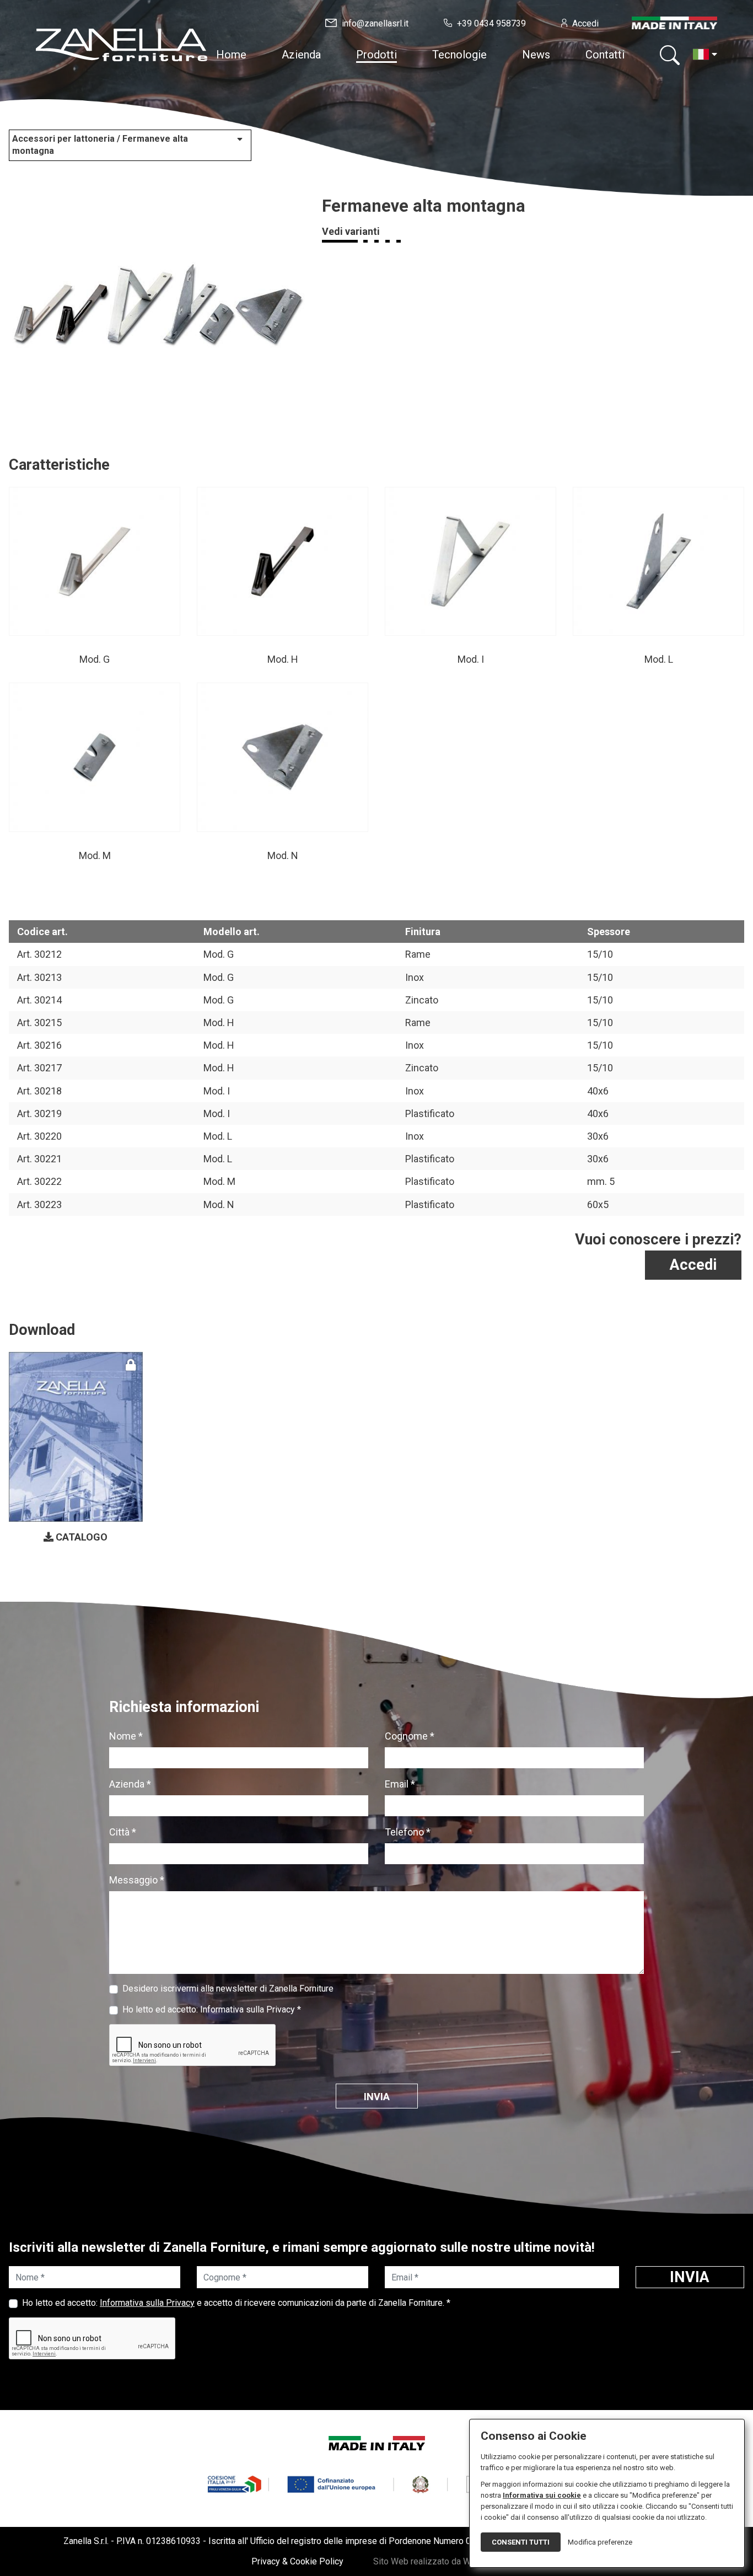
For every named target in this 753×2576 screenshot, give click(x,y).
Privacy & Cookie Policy (297, 2561)
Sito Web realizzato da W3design (438, 2561)
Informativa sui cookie (542, 2495)
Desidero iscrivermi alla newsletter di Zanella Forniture (228, 1989)
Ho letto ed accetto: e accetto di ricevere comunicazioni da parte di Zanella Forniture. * (236, 2303)
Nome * (126, 1736)
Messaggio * (137, 1880)
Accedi (693, 1265)
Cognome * (410, 1736)
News (536, 55)
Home (231, 55)
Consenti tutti (521, 2542)
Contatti (605, 55)
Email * (400, 1784)
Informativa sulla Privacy (248, 2009)
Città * (123, 1832)
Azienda (301, 55)
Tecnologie (459, 55)
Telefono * (408, 1832)
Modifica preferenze (600, 2542)
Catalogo (80, 1537)
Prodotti (376, 55)
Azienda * (130, 1784)
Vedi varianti (351, 231)
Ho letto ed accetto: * (212, 2009)
